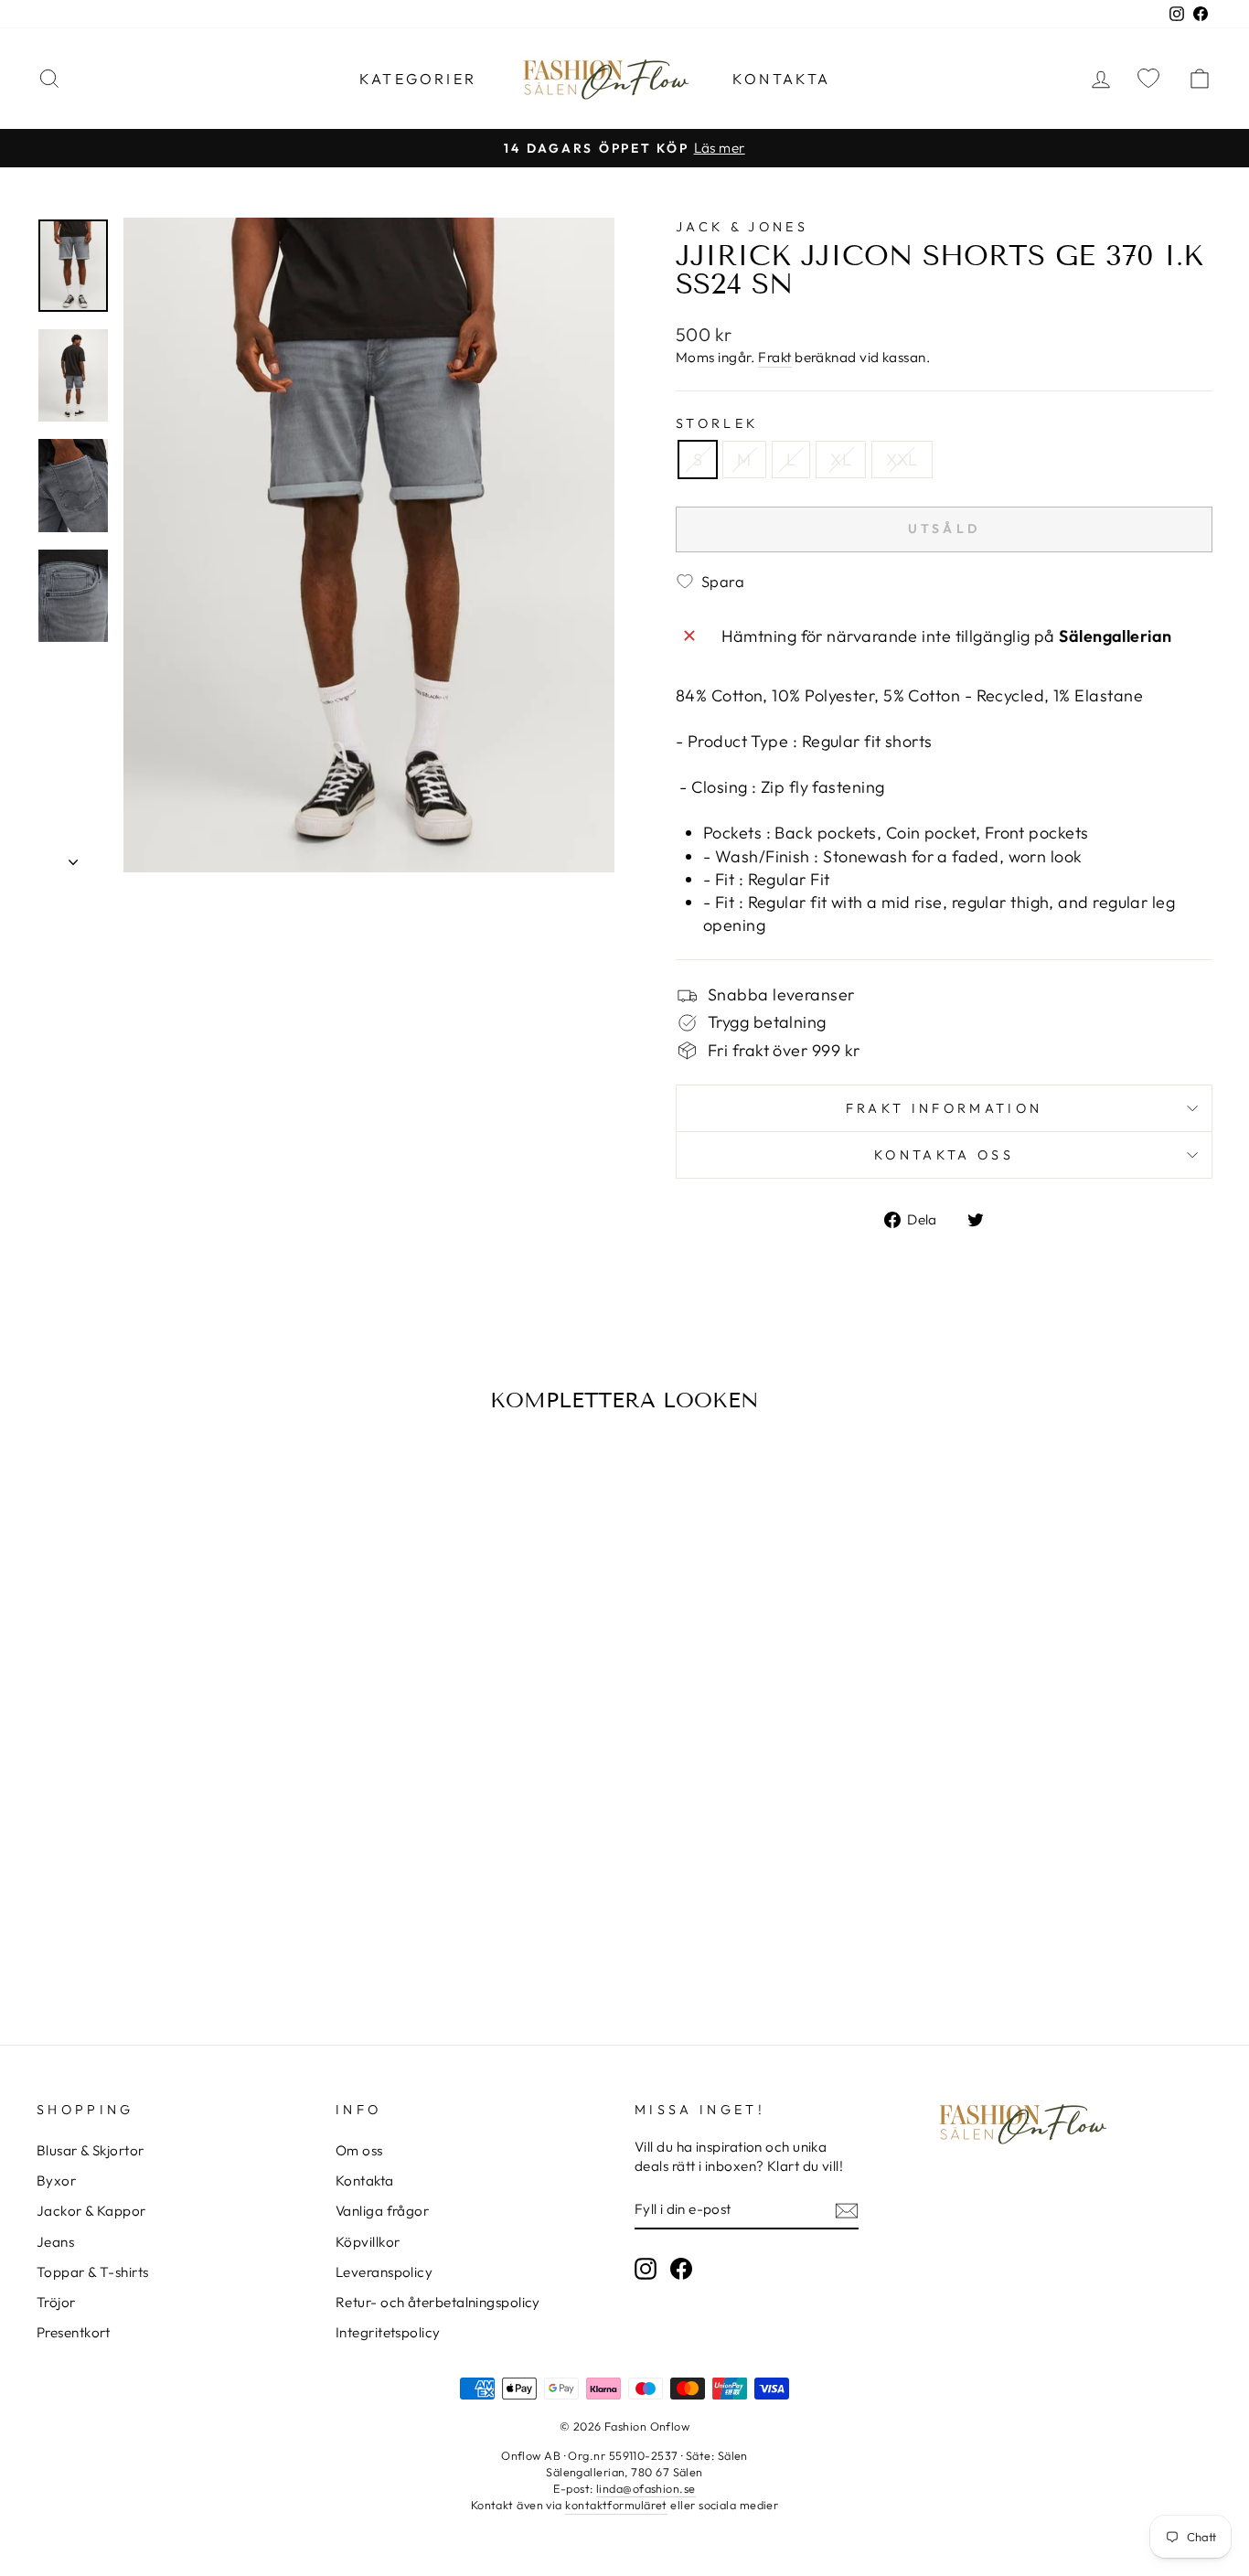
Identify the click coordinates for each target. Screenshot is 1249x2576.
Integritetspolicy (388, 2332)
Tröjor (56, 2302)
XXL (902, 460)
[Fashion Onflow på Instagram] (646, 2268)
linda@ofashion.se (646, 2488)
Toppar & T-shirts (93, 2272)
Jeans (55, 2242)
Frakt (774, 357)
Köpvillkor (368, 2242)
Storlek (717, 423)
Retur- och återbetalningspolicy (438, 2302)
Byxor (56, 2181)
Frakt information (944, 1108)
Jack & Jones (742, 227)
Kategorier (418, 79)
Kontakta (782, 79)
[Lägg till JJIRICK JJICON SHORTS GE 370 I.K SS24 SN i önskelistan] (57, 1477)
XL (841, 460)
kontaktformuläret (616, 2505)
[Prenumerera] (847, 2210)
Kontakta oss (944, 1155)
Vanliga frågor (382, 2211)
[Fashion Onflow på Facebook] (681, 2268)
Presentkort (74, 2332)
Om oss (359, 2150)
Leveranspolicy (384, 2272)
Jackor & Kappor (91, 2211)
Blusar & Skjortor (91, 2150)
